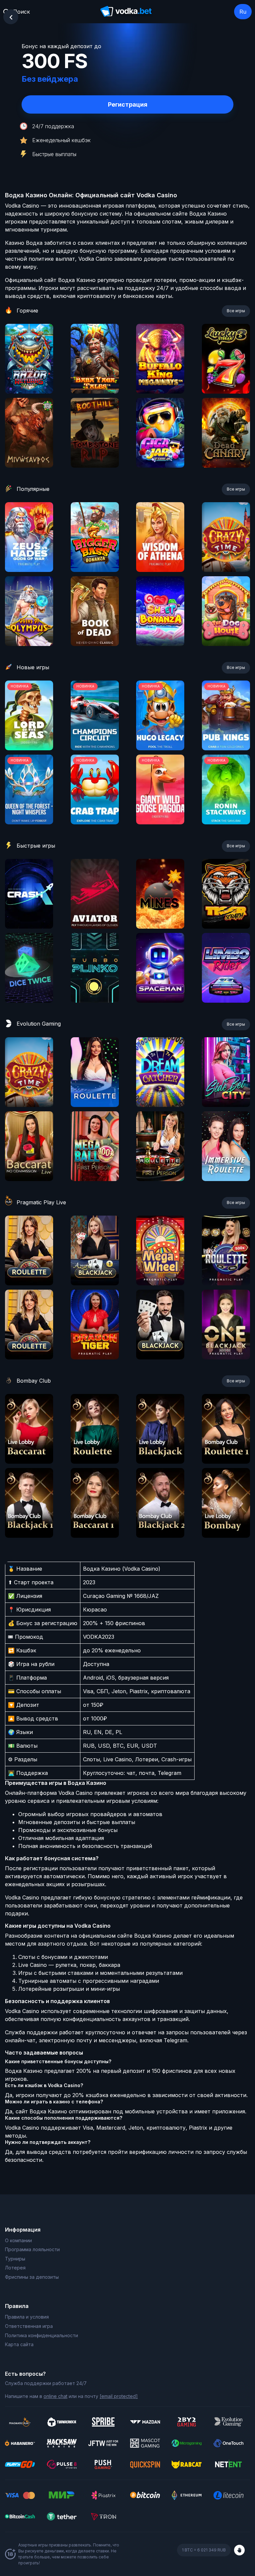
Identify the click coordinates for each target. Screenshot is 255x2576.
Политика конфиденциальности (42, 2335)
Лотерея (15, 2268)
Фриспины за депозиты (32, 2277)
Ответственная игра (29, 2326)
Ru (243, 12)
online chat (55, 2396)
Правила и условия (27, 2317)
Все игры (236, 311)
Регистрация (128, 104)
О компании (18, 2240)
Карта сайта (19, 2344)
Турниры (15, 2259)
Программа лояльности (32, 2249)
